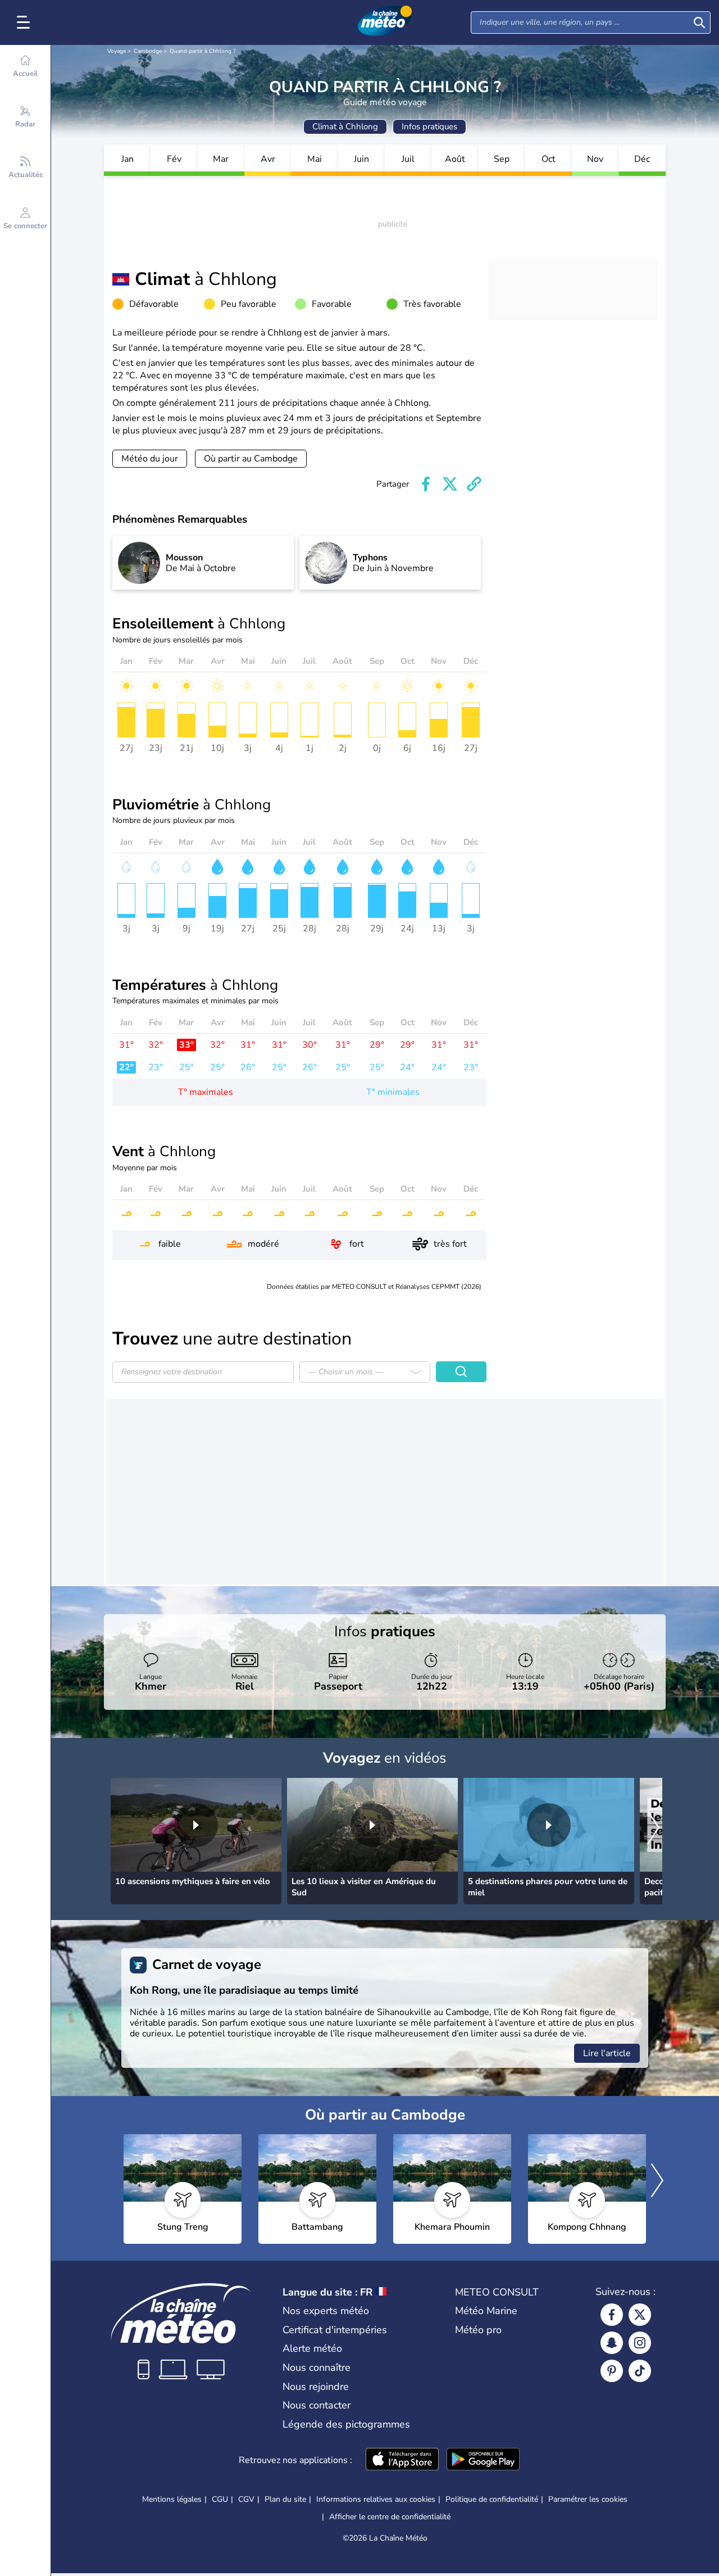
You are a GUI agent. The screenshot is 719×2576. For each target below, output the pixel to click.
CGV (246, 2499)
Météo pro (478, 2330)
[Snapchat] (612, 2343)
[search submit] (699, 22)
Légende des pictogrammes (346, 2424)
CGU (220, 2499)
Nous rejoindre (316, 2387)
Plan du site (285, 2499)
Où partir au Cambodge (251, 459)
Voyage (117, 51)
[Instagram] (640, 2343)
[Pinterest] (612, 2371)
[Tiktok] (640, 2371)
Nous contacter (317, 2405)
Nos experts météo (326, 2311)
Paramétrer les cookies (588, 2500)
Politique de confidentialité (492, 2499)
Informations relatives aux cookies (376, 2499)
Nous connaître (317, 2367)
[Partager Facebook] (426, 484)
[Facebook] (612, 2315)
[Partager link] (474, 484)
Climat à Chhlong (345, 126)
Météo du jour (150, 459)
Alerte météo (312, 2348)
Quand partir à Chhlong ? (202, 51)
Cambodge (148, 51)
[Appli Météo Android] (483, 2460)
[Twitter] (640, 2315)
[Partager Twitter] (450, 484)
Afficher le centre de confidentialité (390, 2517)
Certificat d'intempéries (335, 2330)
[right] (653, 1829)
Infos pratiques (429, 126)
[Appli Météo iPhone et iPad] (402, 2460)
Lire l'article (607, 2053)
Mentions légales (172, 2499)
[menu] (25, 22)
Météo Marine (486, 2311)
